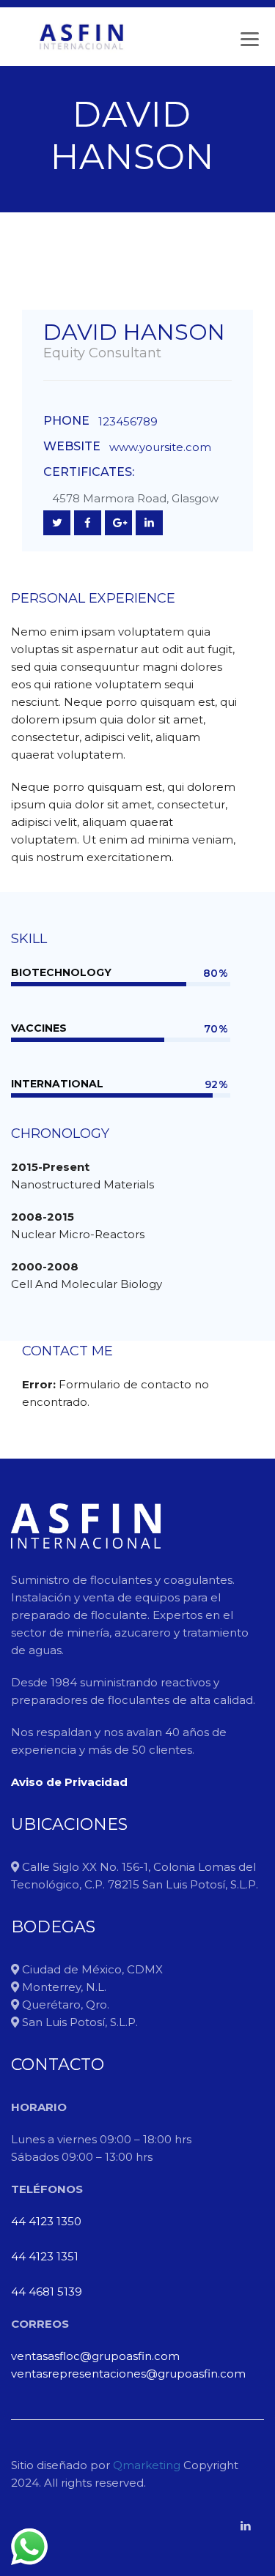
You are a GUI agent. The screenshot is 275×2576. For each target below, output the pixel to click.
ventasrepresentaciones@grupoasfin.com (128, 2374)
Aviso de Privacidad (69, 1782)
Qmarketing (145, 2465)
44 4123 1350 (46, 2221)
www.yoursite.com (160, 447)
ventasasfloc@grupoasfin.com (95, 2356)
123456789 (128, 421)
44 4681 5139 (47, 2292)
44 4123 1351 (45, 2256)
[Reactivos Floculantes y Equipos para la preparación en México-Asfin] (81, 37)
